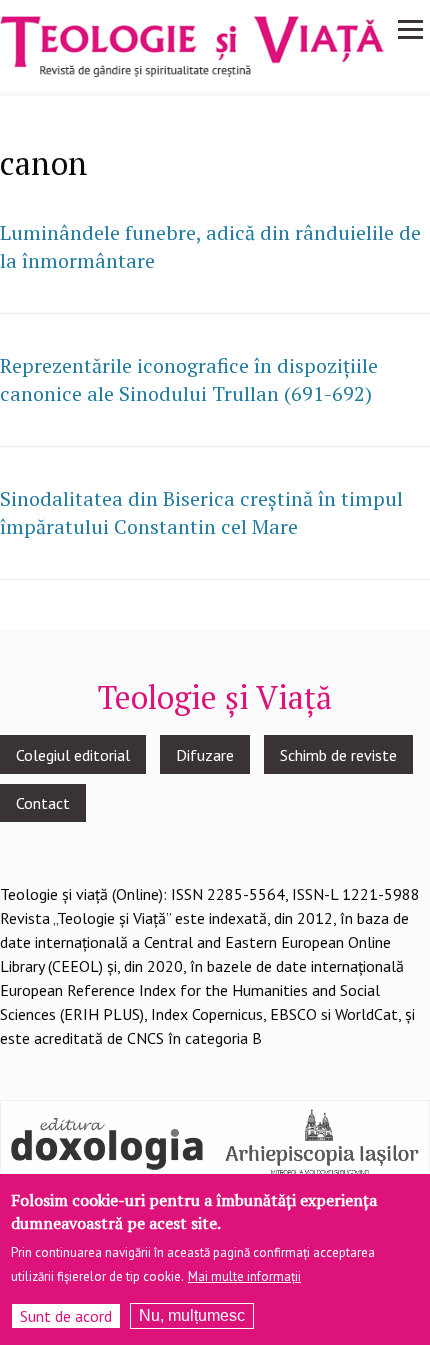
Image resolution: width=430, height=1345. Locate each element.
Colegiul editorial (73, 755)
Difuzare (205, 755)
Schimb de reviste (338, 755)
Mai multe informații (244, 1276)
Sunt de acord (66, 1316)
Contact (43, 803)
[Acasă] (192, 45)
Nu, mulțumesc (192, 1315)
